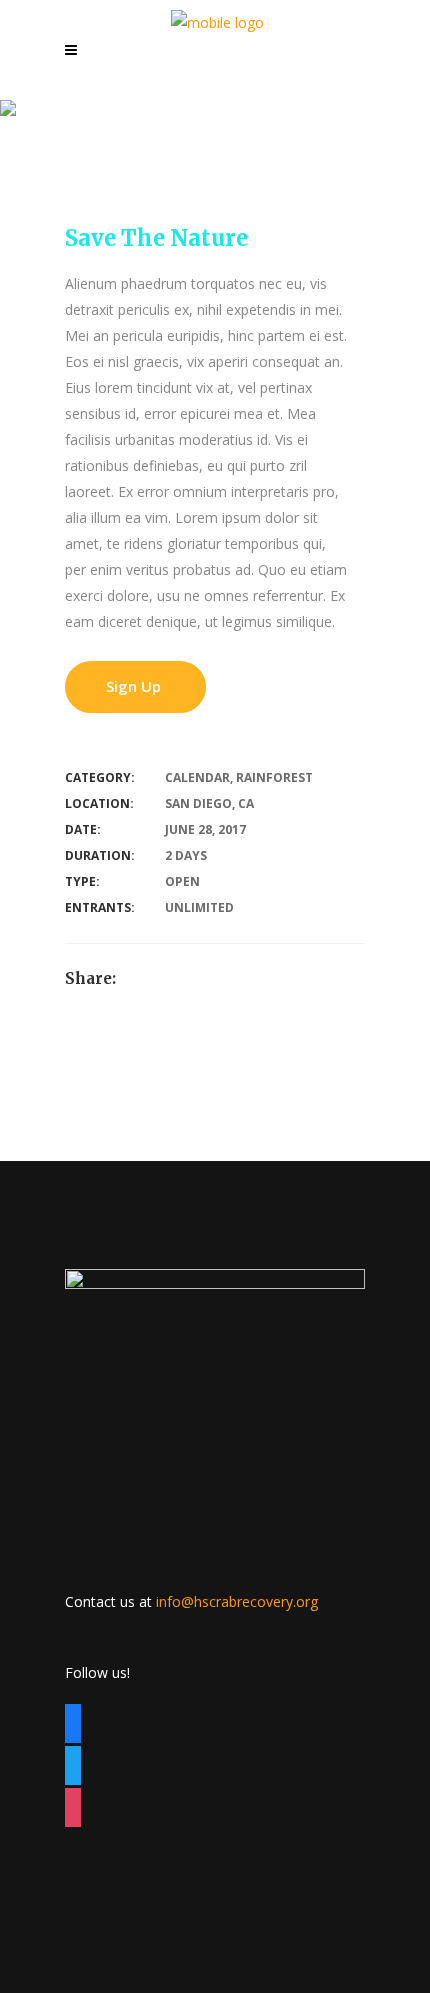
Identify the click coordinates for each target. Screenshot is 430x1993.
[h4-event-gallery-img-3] (12, 1147)
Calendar (197, 777)
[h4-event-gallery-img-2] (12, 1121)
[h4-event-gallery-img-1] (12, 1095)
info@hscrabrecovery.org (237, 1601)
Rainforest (274, 777)
